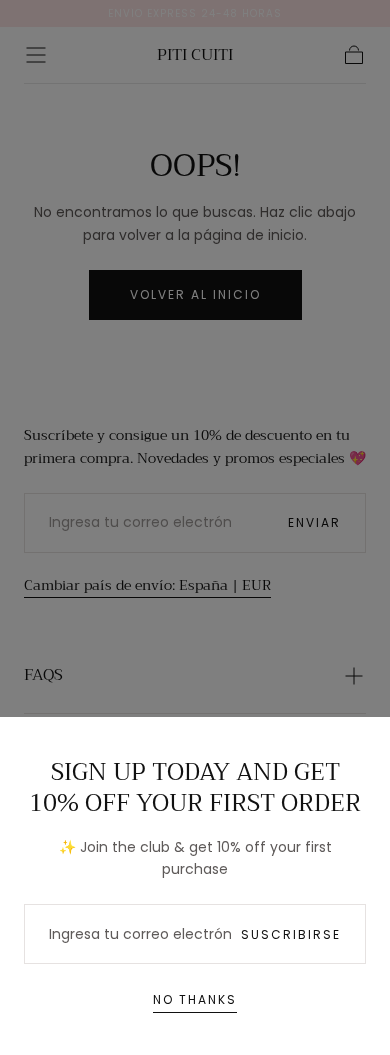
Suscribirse (291, 934)
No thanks (195, 999)
